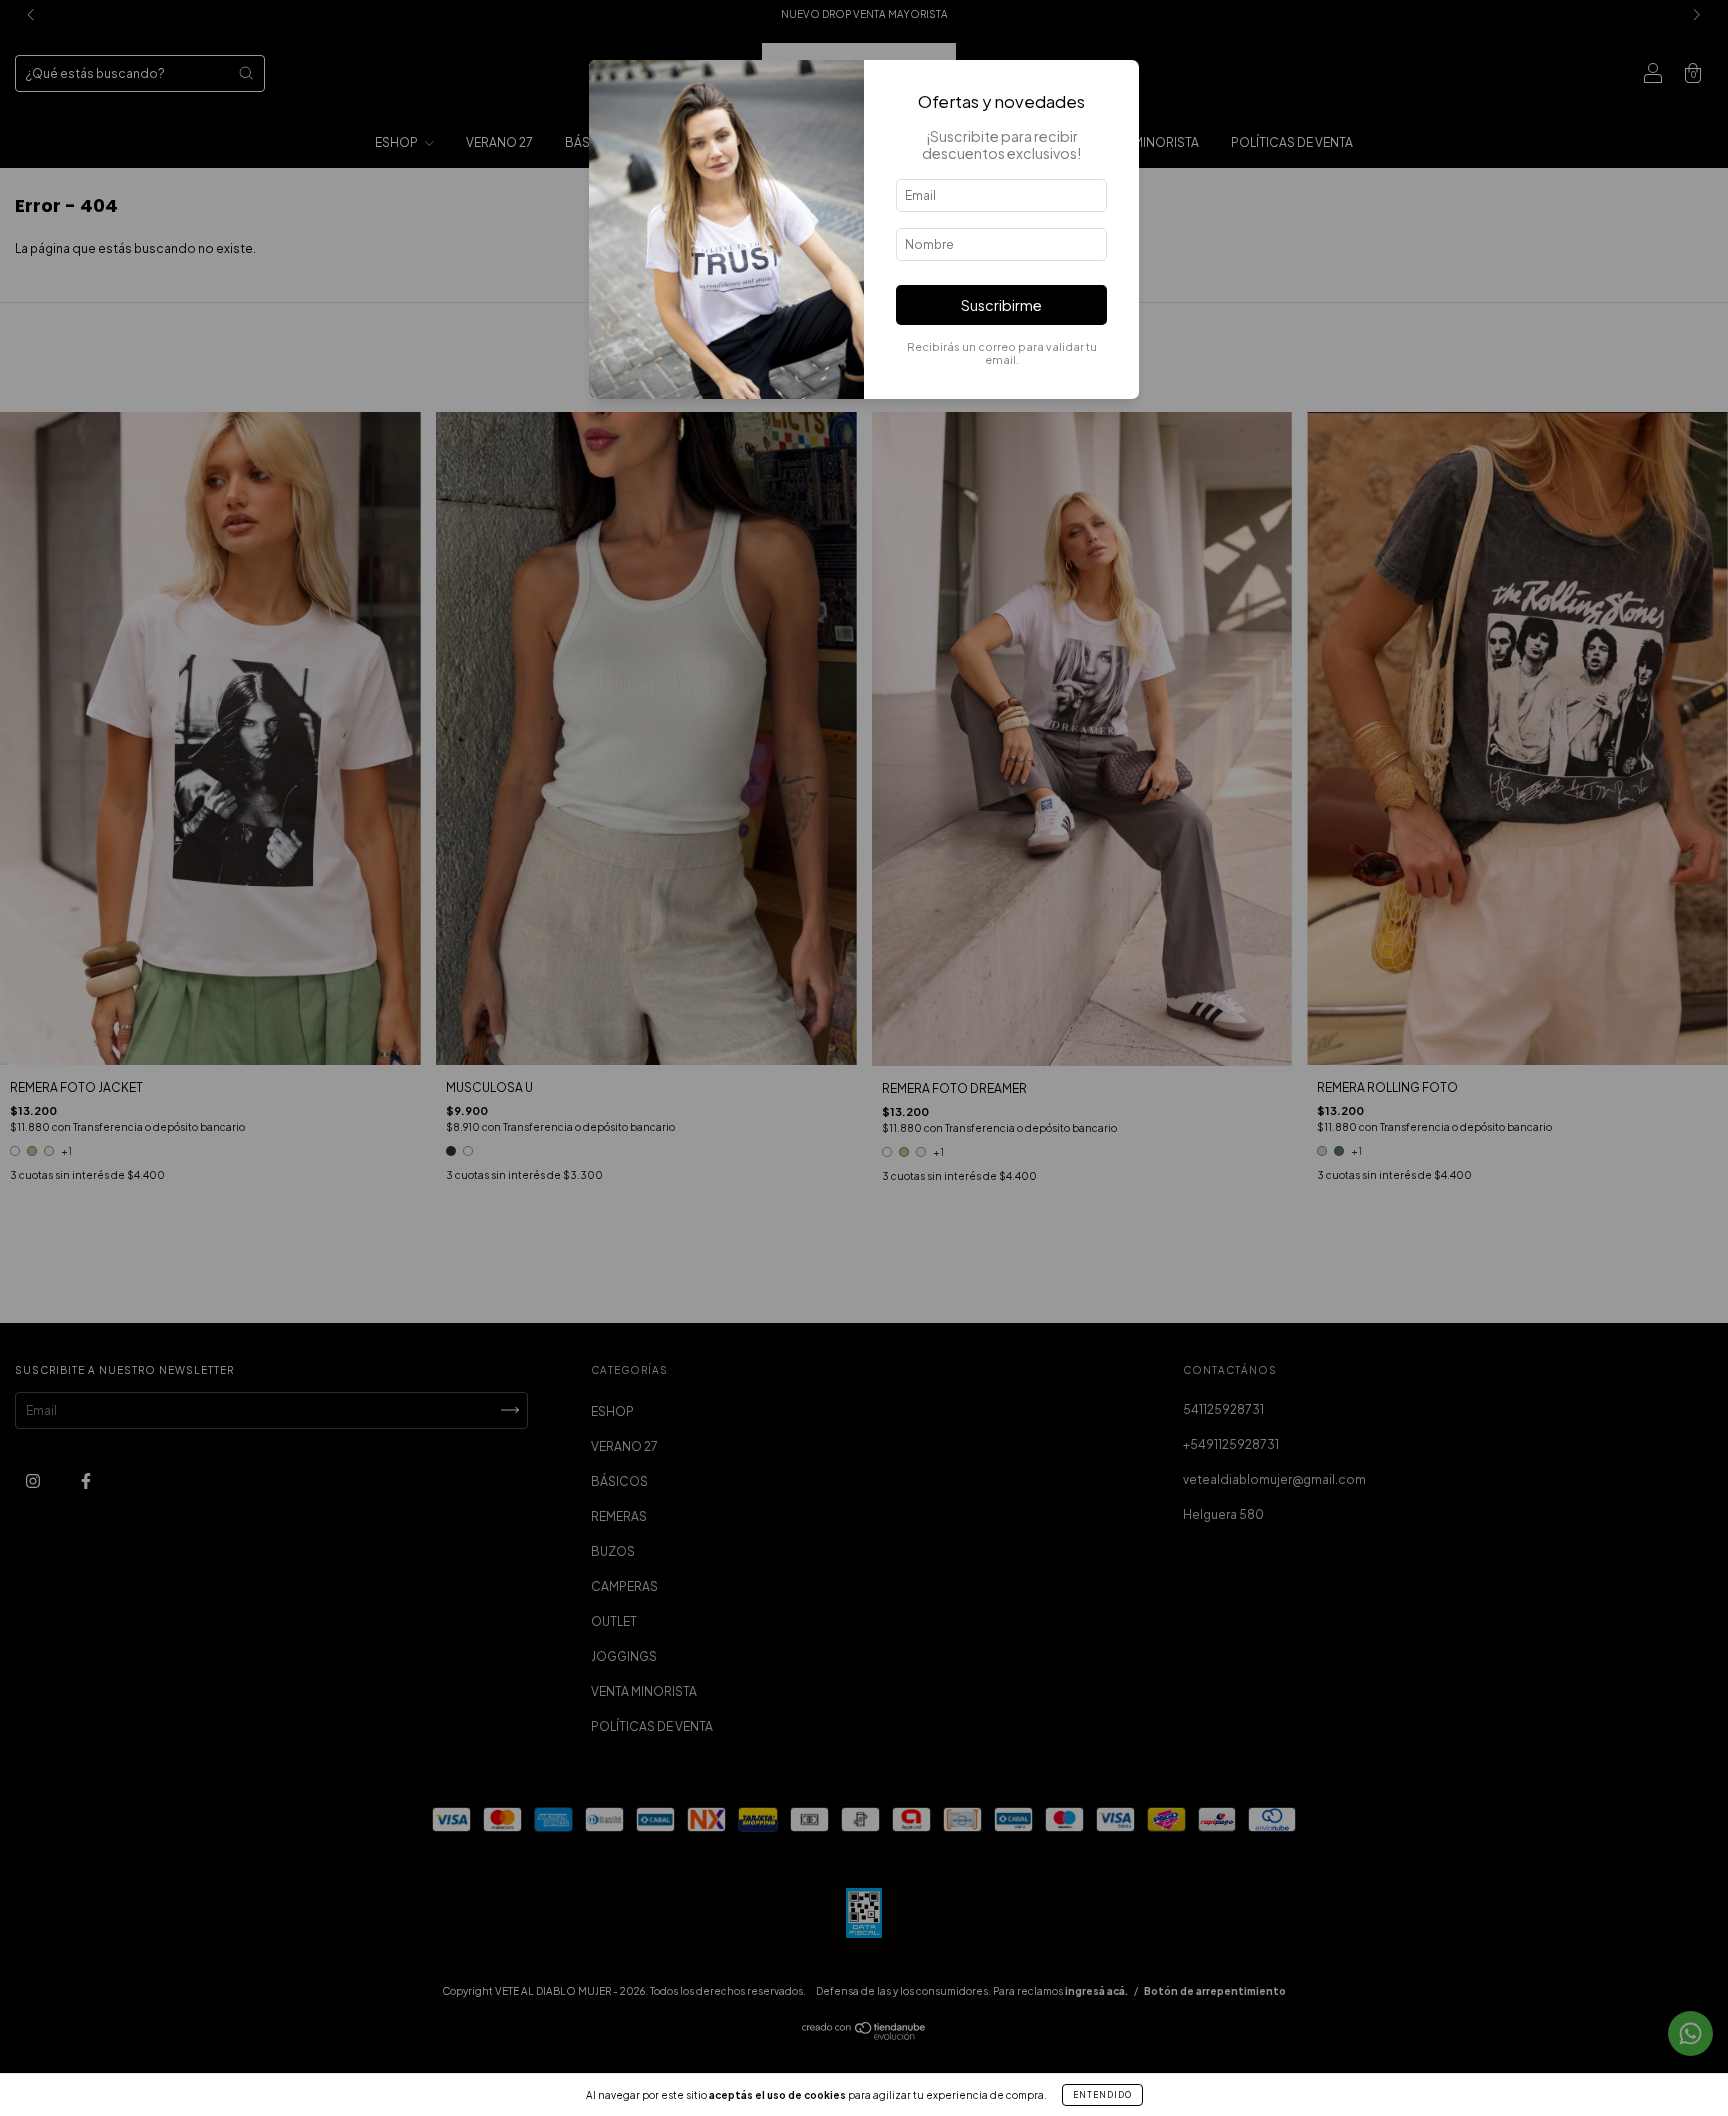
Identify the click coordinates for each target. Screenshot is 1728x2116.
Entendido (1102, 2095)
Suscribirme (1001, 305)
